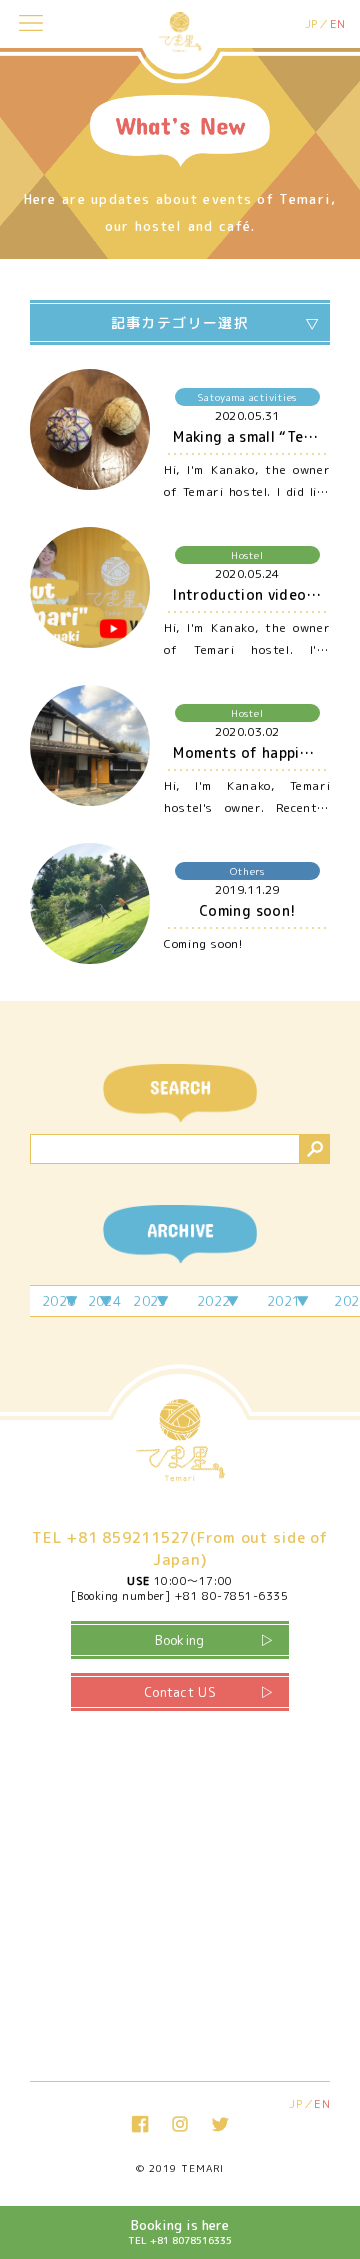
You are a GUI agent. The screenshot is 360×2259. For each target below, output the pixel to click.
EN (338, 24)
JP (311, 24)
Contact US (180, 1692)
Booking (179, 1640)
